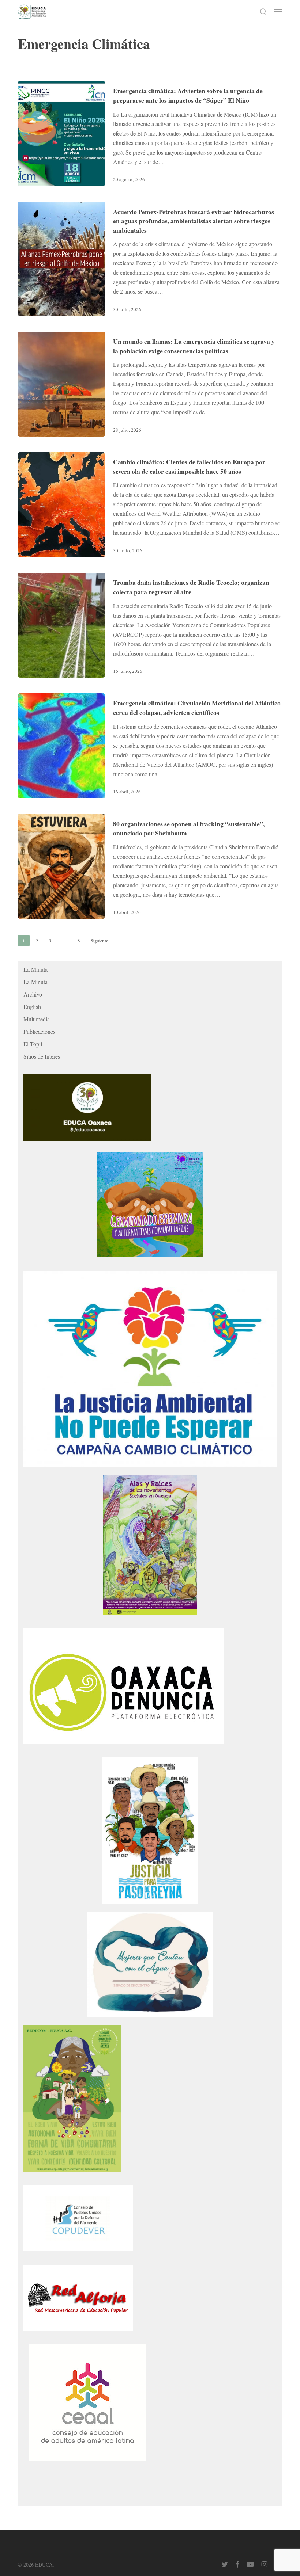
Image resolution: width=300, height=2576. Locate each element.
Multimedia (37, 1019)
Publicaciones (39, 1031)
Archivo (33, 994)
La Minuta (35, 969)
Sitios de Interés (42, 1056)
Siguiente (99, 941)
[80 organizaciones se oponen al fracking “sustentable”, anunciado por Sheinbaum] (61, 866)
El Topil (33, 1044)
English (32, 1007)
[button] (278, 12)
